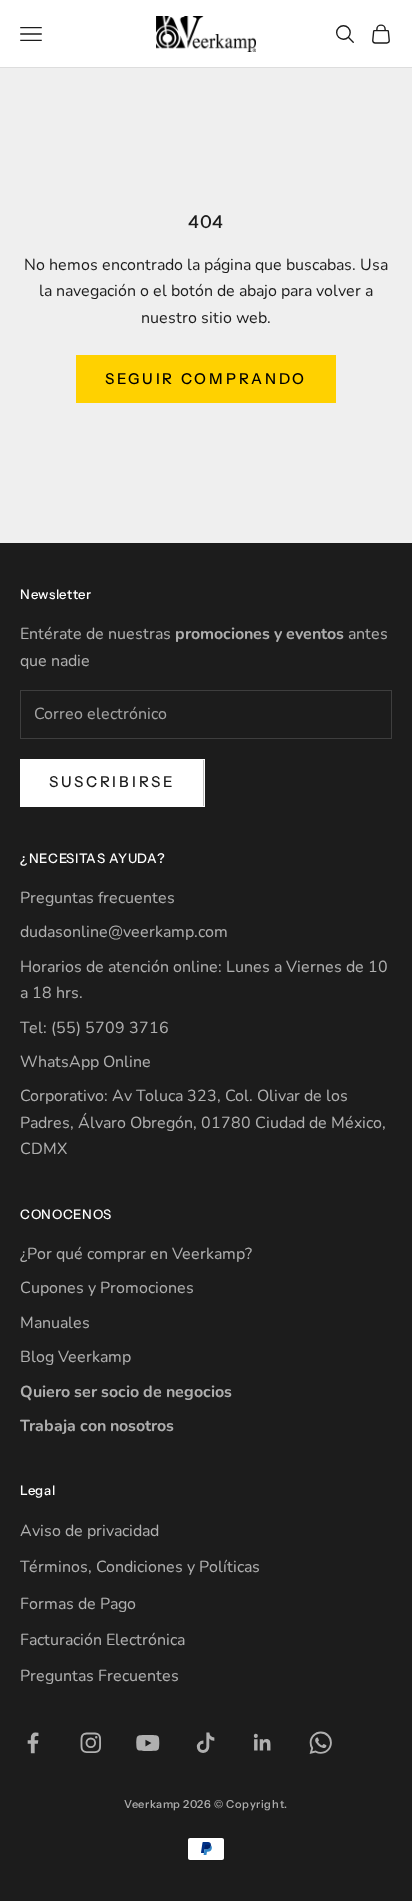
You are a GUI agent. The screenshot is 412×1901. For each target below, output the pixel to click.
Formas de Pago (78, 1604)
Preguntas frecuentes (97, 898)
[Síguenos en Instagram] (91, 1743)
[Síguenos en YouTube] (148, 1743)
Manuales (55, 1323)
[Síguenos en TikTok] (206, 1743)
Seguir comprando (206, 378)
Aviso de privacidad (89, 1531)
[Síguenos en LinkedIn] (263, 1743)
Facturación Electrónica (102, 1640)
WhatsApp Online (85, 1062)
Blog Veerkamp (75, 1357)
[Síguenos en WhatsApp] (321, 1743)
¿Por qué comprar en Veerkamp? (136, 1254)
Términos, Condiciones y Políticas (140, 1567)
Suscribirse (112, 781)
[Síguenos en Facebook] (33, 1743)
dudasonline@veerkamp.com (124, 932)
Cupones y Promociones (107, 1288)
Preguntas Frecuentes (99, 1676)
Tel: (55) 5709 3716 (94, 1028)
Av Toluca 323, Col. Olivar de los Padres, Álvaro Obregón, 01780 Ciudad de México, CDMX (203, 1122)
